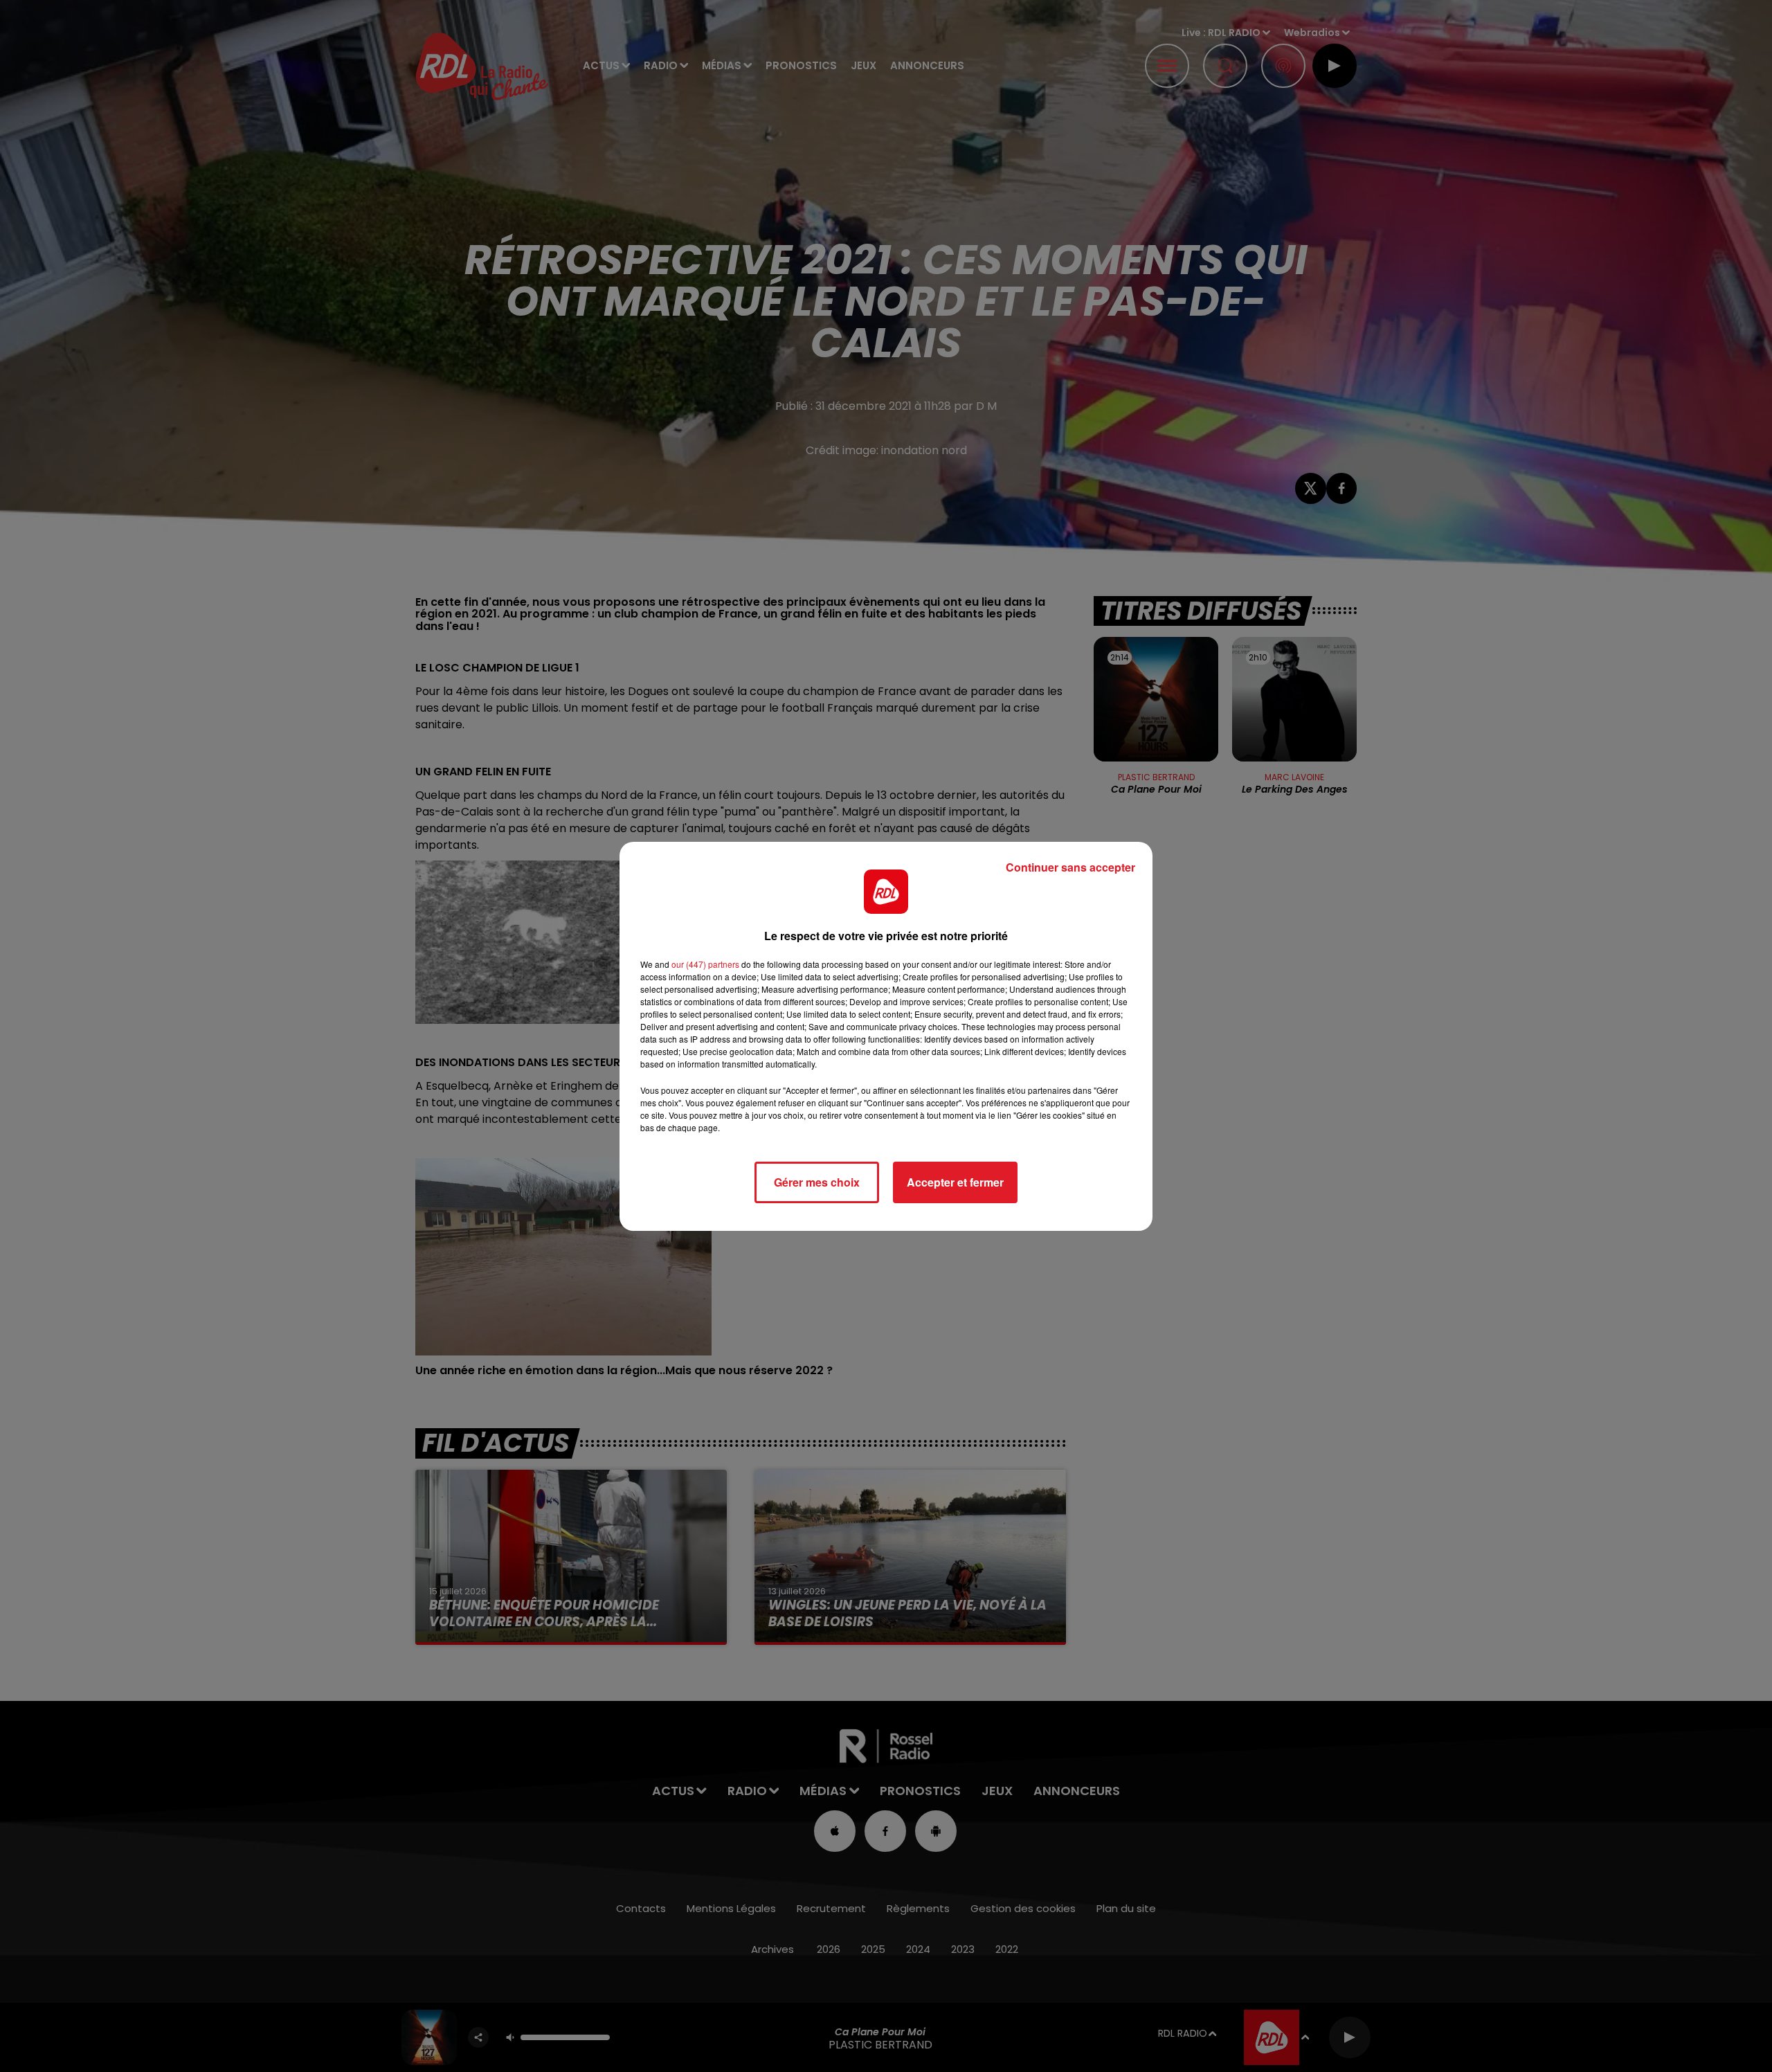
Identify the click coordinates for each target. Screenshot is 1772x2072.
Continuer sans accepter (1070, 867)
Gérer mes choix (817, 1182)
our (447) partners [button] (705, 964)
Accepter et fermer (955, 1182)
